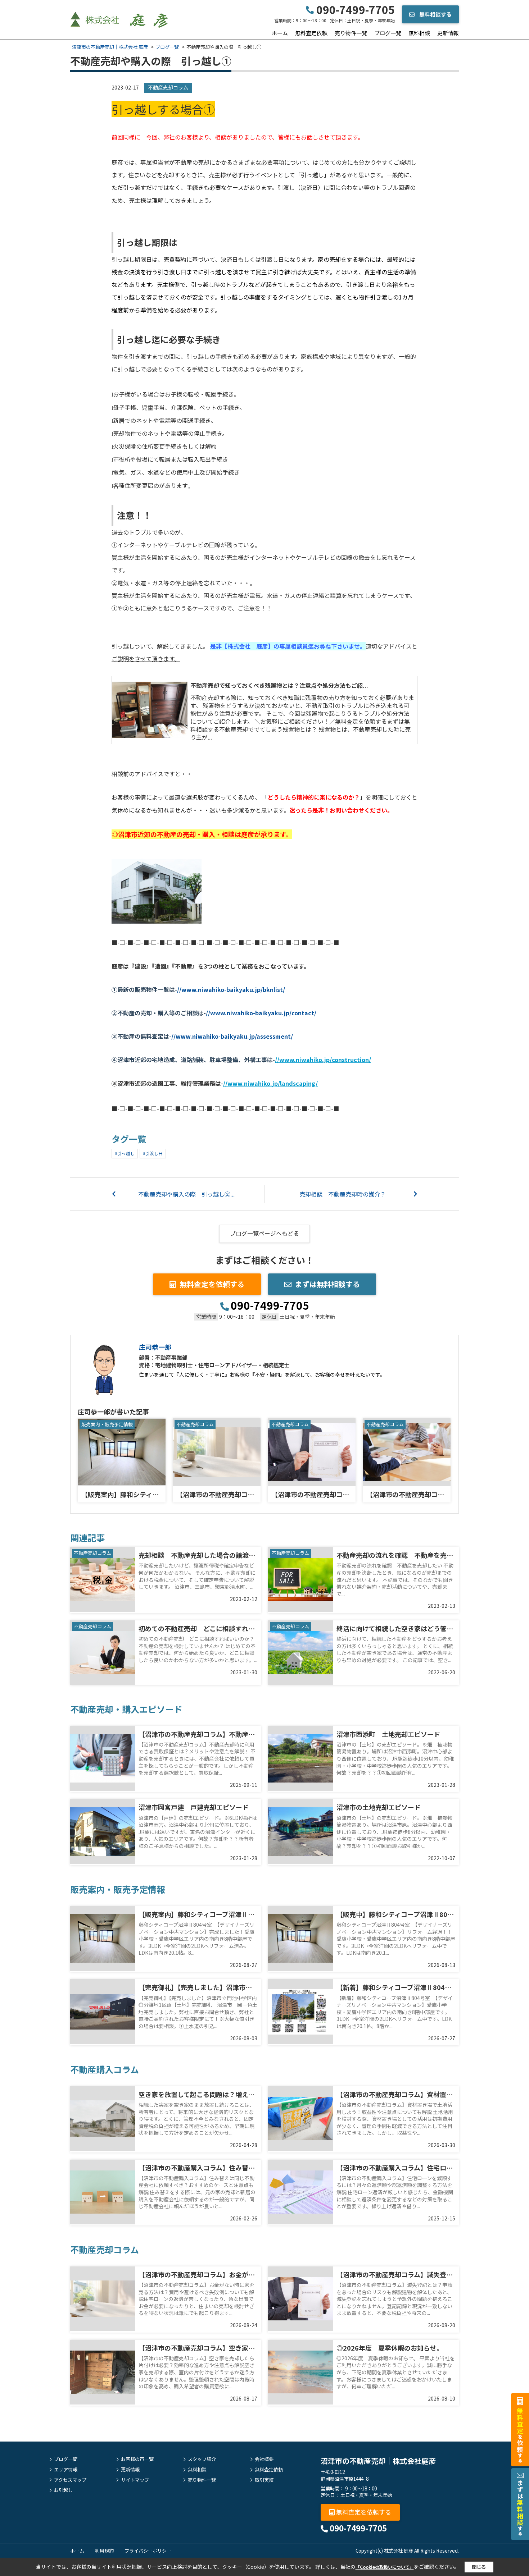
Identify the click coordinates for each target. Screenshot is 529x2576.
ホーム (280, 33)
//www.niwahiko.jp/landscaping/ (270, 1083)
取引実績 (264, 2480)
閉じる (479, 2567)
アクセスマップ (70, 2480)
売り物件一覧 (351, 33)
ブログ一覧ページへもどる (264, 1233)
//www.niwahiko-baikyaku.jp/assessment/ (232, 1036)
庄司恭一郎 (155, 1347)
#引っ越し (125, 1153)
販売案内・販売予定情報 (107, 1424)
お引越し (63, 2490)
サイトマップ (135, 2480)
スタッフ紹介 (202, 2459)
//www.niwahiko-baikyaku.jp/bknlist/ (231, 989)
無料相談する (435, 14)
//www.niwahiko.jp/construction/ (323, 1060)
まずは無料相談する (327, 1284)
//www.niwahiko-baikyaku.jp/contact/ (261, 1013)
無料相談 (419, 33)
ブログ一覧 (388, 33)
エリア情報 (66, 2470)
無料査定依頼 (311, 33)
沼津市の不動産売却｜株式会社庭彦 (378, 2461)
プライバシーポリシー (148, 2551)
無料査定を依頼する (212, 1284)
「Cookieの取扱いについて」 (385, 2567)
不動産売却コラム (168, 87)
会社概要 (264, 2459)
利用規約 (104, 2551)
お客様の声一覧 (137, 2459)
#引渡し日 (153, 1153)
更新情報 (448, 33)
